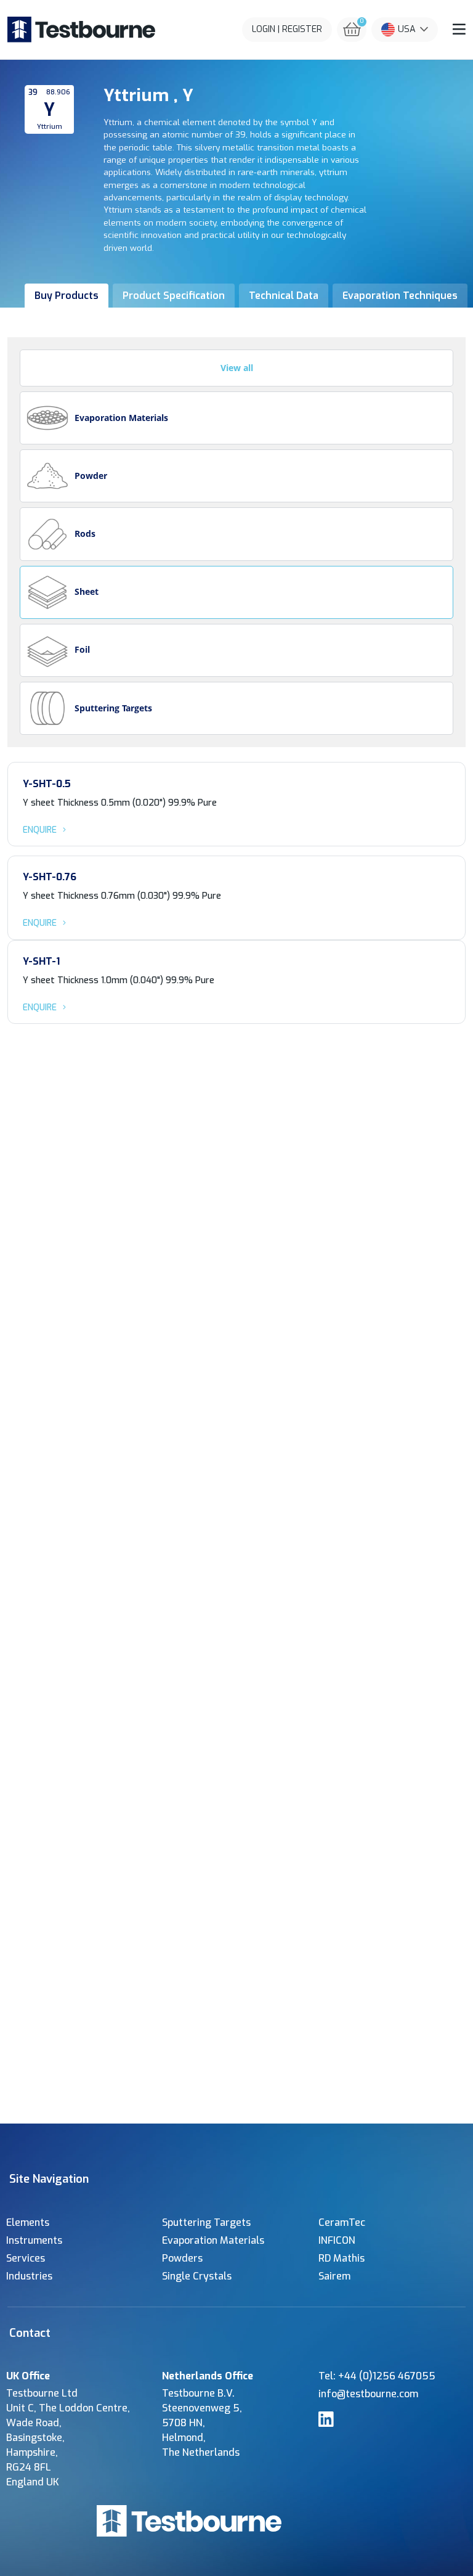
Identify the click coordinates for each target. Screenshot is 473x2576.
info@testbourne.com (368, 2394)
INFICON (337, 2240)
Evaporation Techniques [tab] (400, 296)
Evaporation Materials (213, 2240)
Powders (182, 2258)
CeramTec (342, 2222)
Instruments (34, 2240)
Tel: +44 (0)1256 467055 (377, 2376)
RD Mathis (342, 2258)
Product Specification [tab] (174, 296)
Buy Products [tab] (67, 296)
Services (26, 2258)
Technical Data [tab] (284, 296)
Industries (29, 2276)
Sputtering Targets (206, 2222)
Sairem (334, 2276)
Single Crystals (197, 2276)
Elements (28, 2222)
